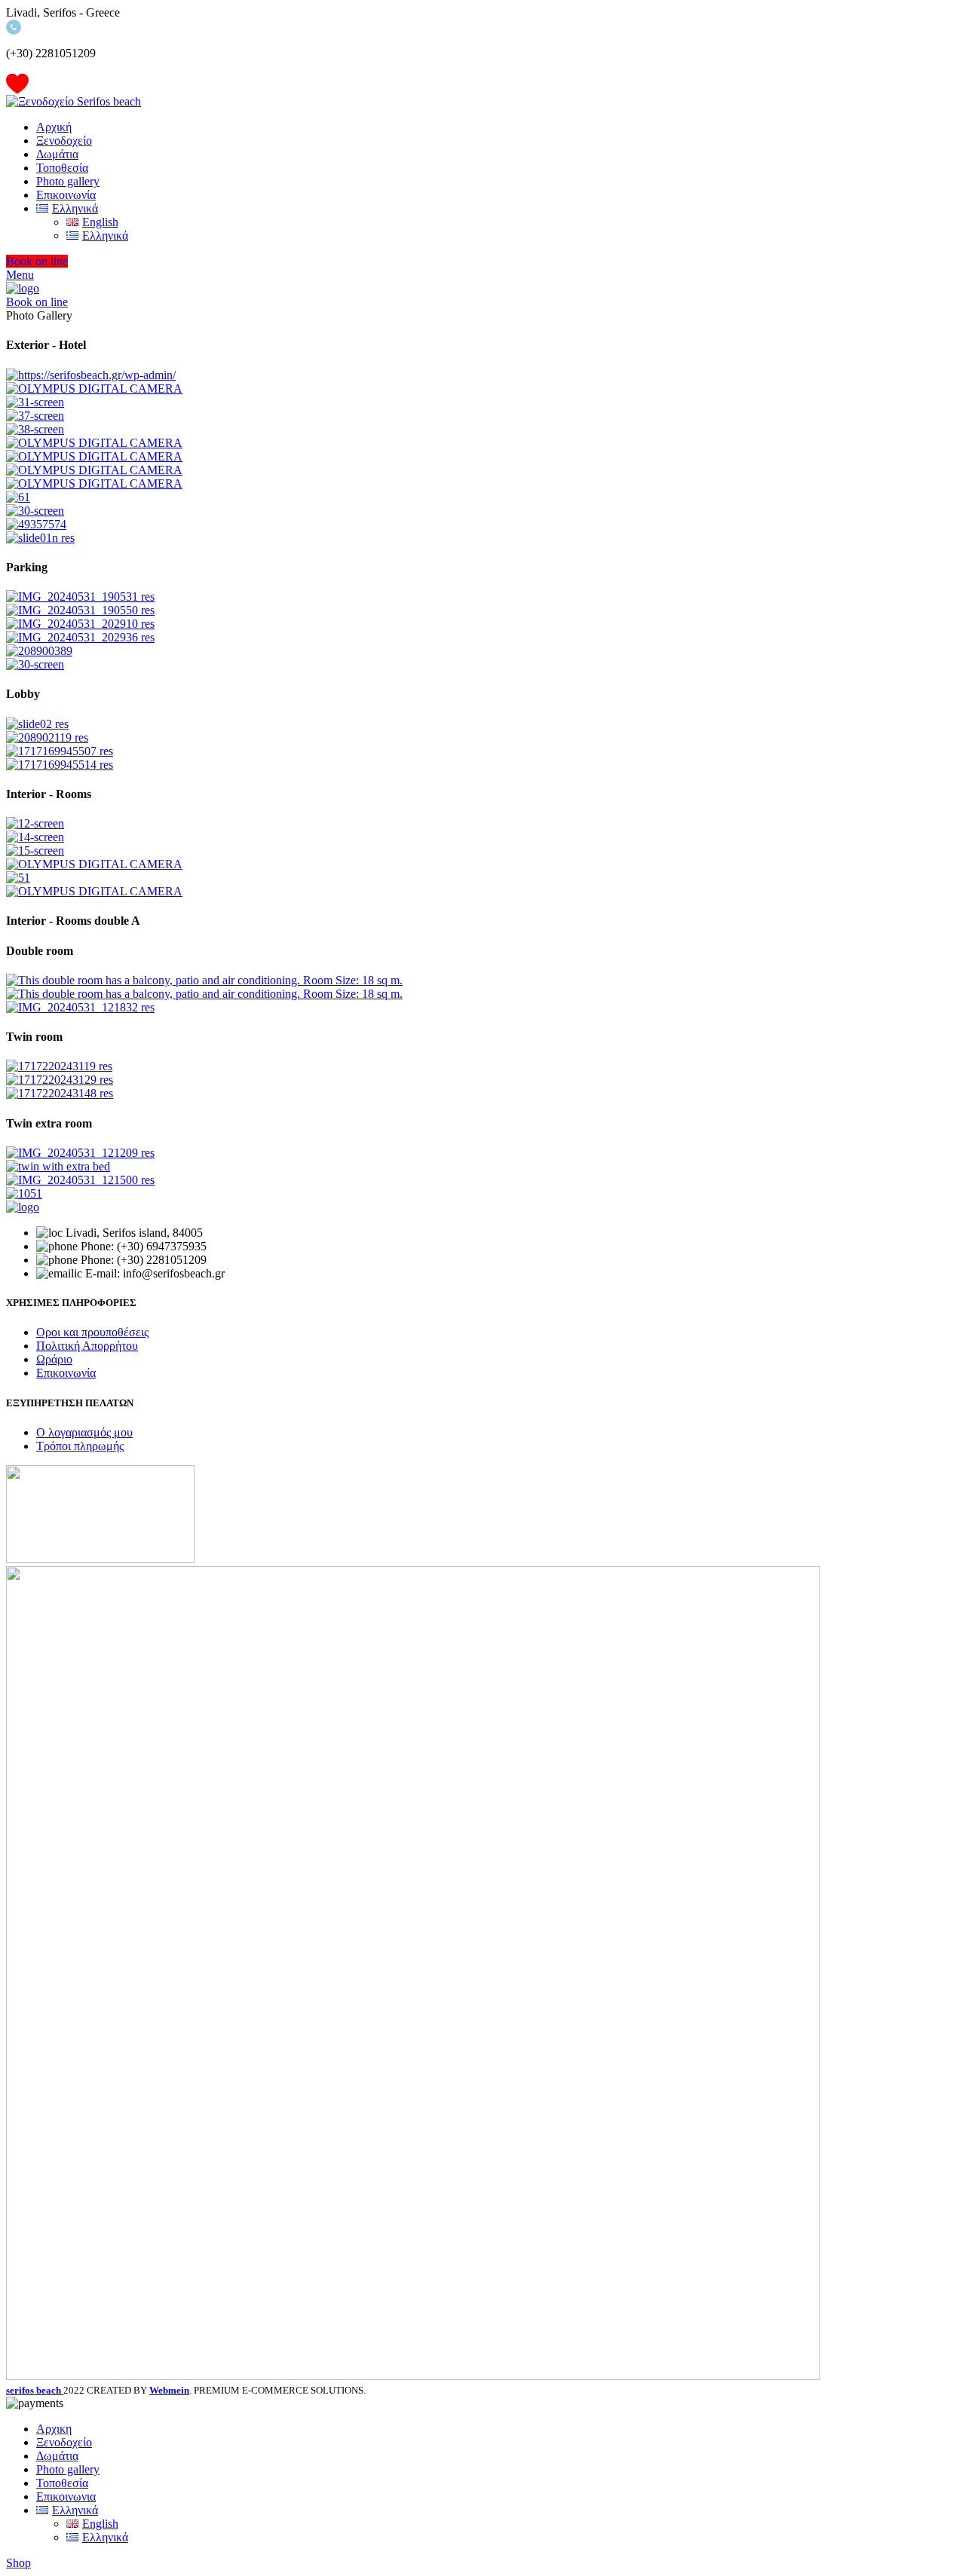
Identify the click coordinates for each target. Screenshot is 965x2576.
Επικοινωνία (66, 1373)
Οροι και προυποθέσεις (92, 1332)
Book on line (37, 261)
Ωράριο (54, 1359)
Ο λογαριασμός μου (84, 1432)
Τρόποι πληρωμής (80, 1446)
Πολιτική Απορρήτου (87, 1346)
